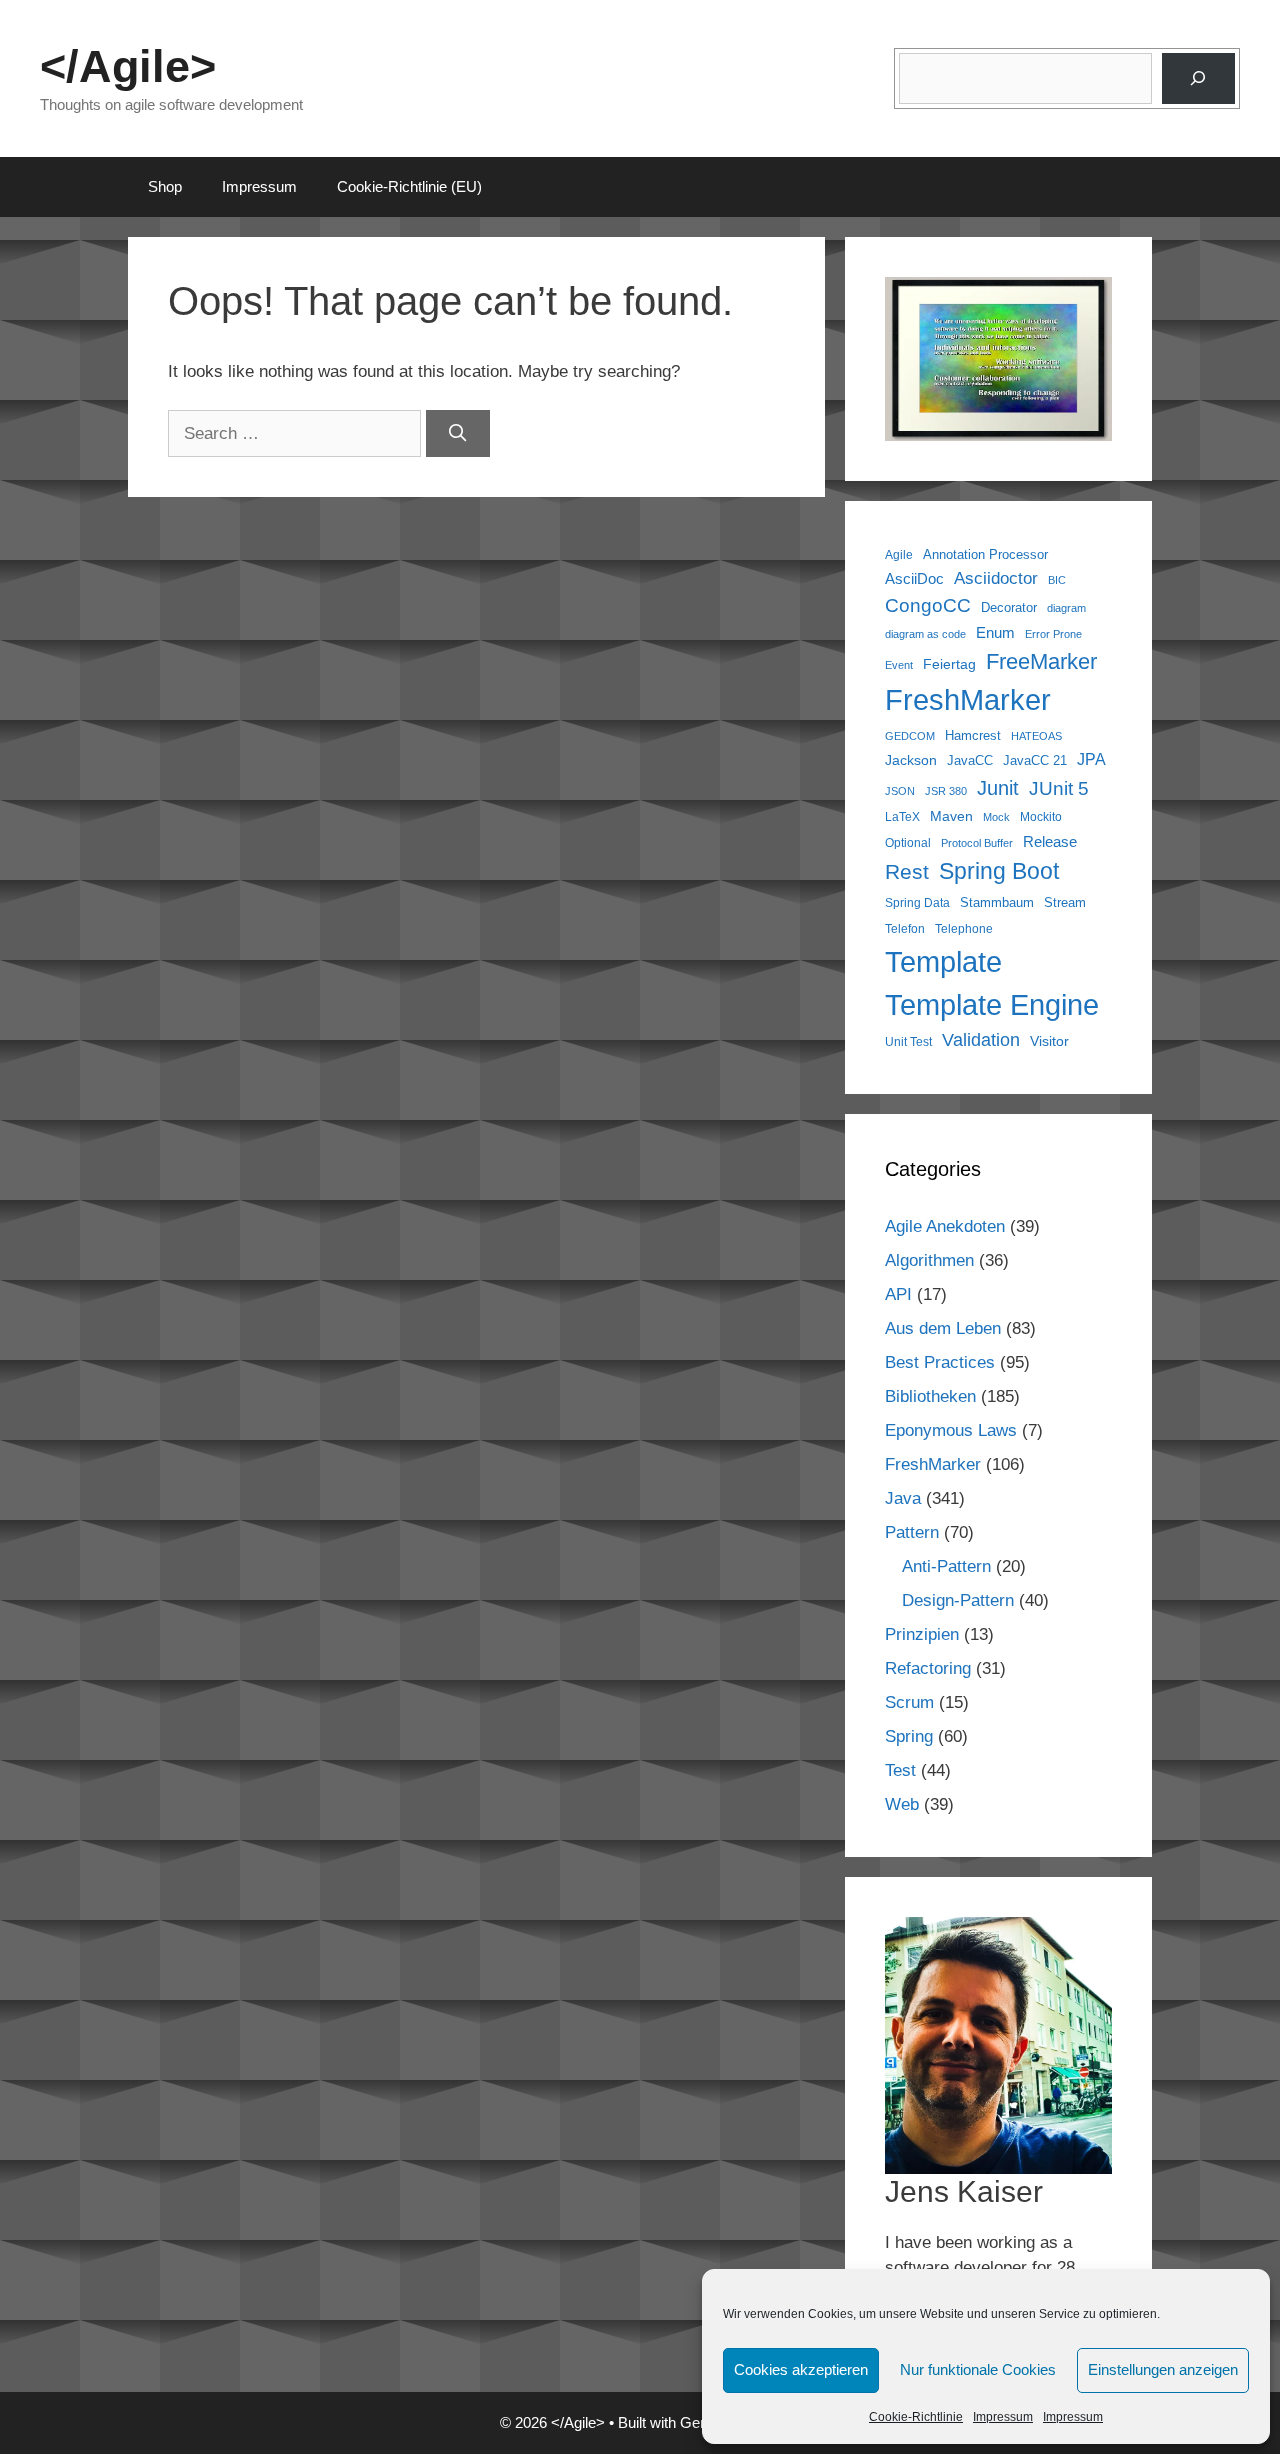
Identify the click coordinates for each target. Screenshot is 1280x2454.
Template (943, 961)
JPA (1091, 759)
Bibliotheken (930, 1396)
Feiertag (949, 664)
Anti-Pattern (946, 1566)
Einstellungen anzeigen (1163, 2369)
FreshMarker (968, 700)
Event (899, 665)
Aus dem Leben (943, 1328)
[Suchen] (1198, 78)
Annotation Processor (985, 554)
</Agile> (128, 66)
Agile (899, 554)
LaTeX (902, 816)
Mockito (1041, 816)
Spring (909, 1736)
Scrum (909, 1702)
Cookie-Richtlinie (916, 2417)
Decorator (1009, 608)
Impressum (1003, 2417)
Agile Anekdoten (945, 1226)
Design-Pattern (958, 1600)
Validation (981, 1040)
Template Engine (992, 1005)
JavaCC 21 (1035, 761)
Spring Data (917, 902)
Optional (908, 842)
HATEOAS (1036, 736)
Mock (996, 817)
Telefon (905, 928)
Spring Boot (999, 871)
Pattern (912, 1532)
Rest (907, 871)
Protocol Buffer (977, 843)
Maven (951, 816)
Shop (165, 186)
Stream (1065, 903)
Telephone (964, 928)
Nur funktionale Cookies (978, 2369)
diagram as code (925, 634)
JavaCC (970, 761)
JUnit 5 (1059, 788)
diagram (1066, 608)
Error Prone (1053, 634)
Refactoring (928, 1668)
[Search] (458, 434)
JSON (900, 791)
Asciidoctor (996, 578)
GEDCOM (910, 736)
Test (900, 1770)
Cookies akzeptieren (801, 2369)
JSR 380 (946, 791)
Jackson (911, 760)
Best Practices (940, 1362)
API (898, 1294)
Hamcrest (973, 736)
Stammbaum (997, 903)
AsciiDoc (914, 578)
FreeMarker (1041, 661)
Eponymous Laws (951, 1430)
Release (1050, 841)
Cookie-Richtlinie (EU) (409, 186)
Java (903, 1498)
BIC (1057, 580)
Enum (995, 632)
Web (902, 1804)
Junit (998, 788)
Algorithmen (929, 1260)
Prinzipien (922, 1634)
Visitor (1049, 1041)
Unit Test (908, 1041)
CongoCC (928, 605)
